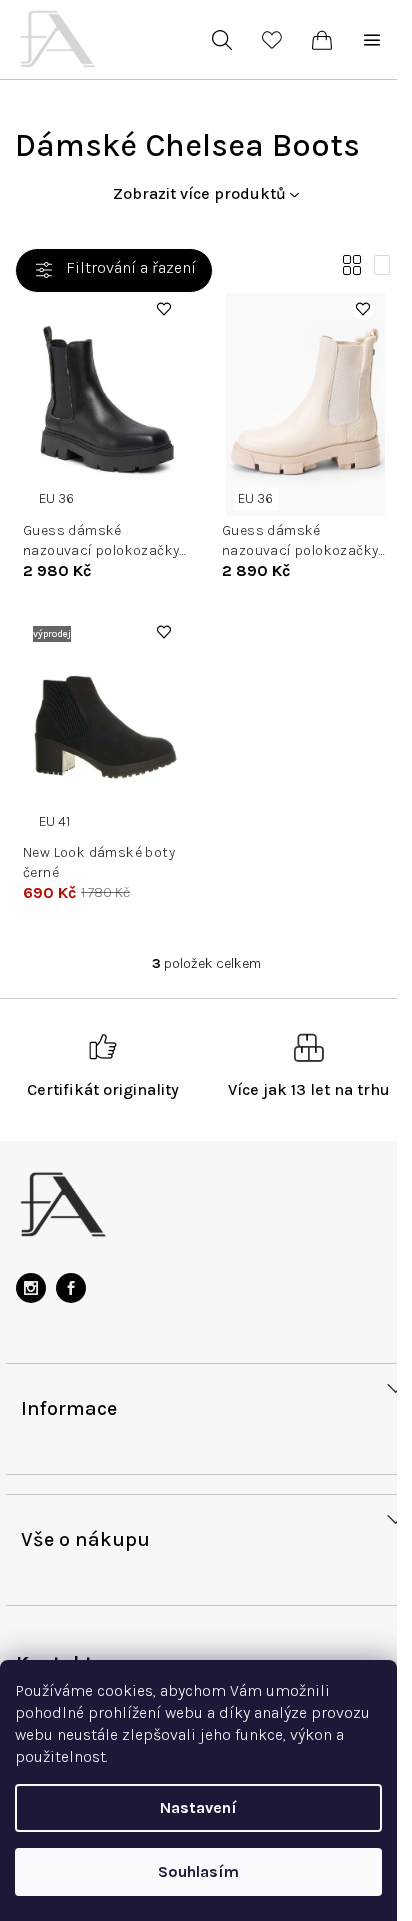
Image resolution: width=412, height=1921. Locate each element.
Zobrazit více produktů (199, 193)
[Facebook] (71, 1288)
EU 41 (54, 821)
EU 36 (56, 498)
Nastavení (198, 1807)
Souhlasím (198, 1871)
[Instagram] (31, 1288)
